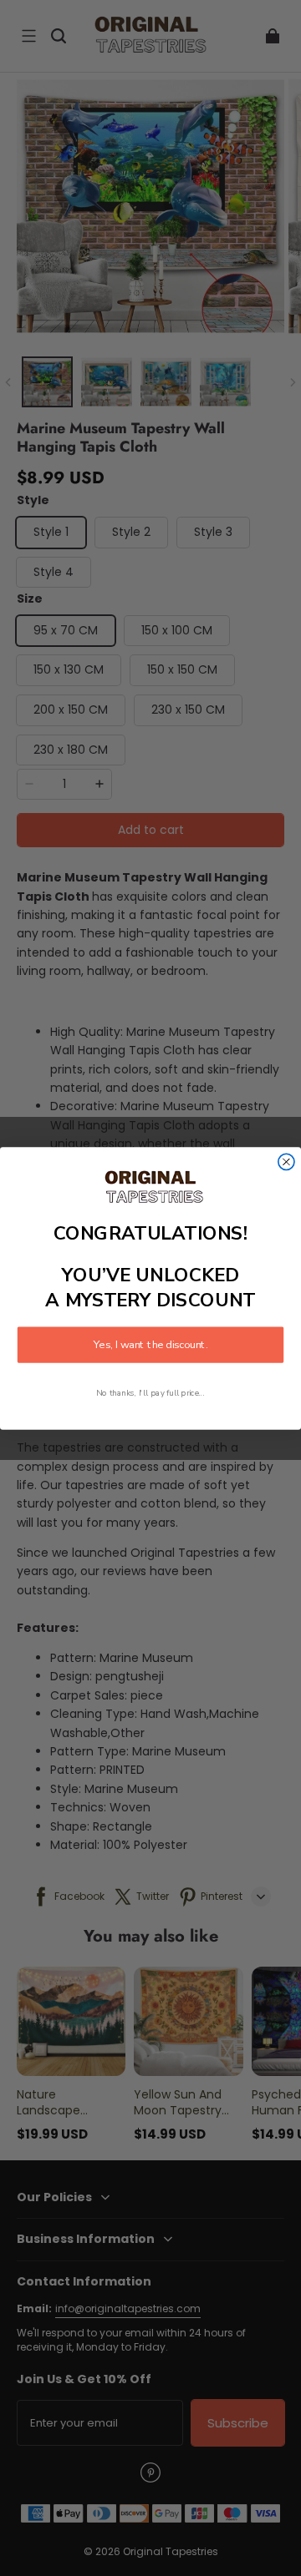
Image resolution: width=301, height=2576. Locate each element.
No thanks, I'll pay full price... (150, 1393)
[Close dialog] (286, 1162)
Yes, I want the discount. (150, 1345)
